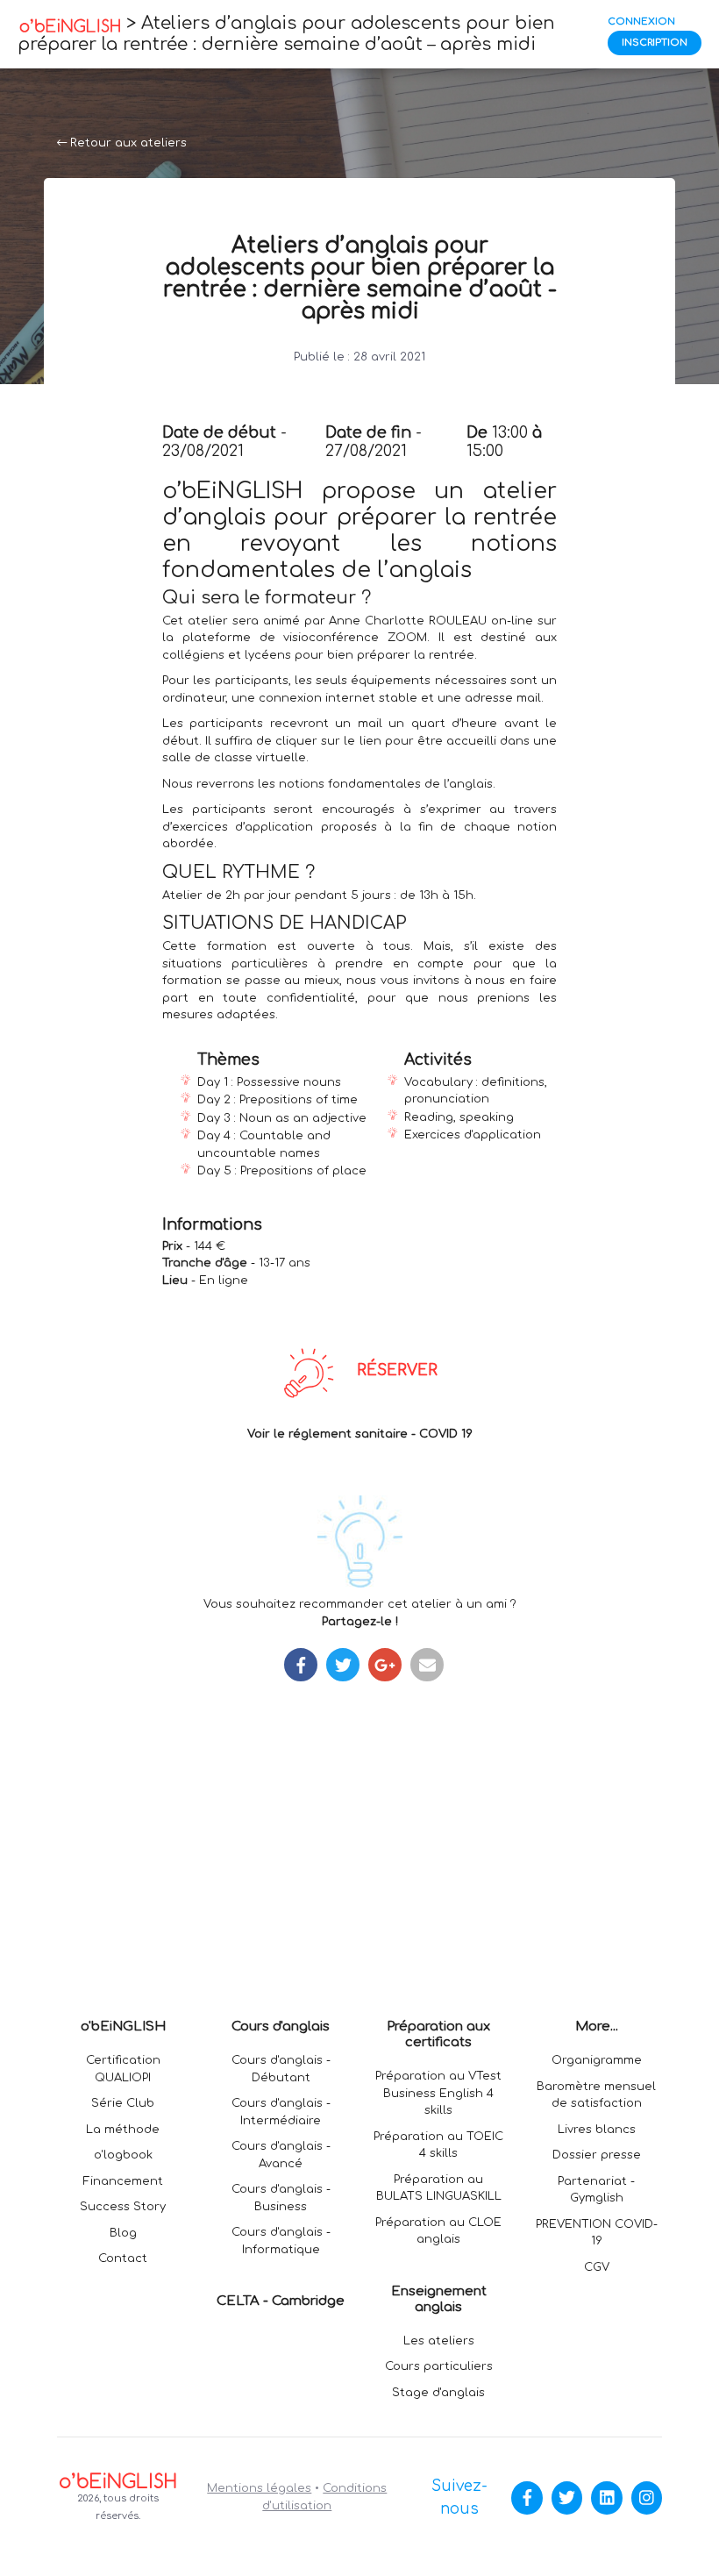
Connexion (641, 21)
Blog (123, 2233)
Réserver (397, 1370)
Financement (123, 2181)
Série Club (123, 2103)
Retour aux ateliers (127, 143)
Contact (123, 2258)
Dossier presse (597, 2155)
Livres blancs (597, 2130)
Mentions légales (259, 2488)
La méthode (123, 2130)
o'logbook (123, 2155)
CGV (597, 2267)
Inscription (655, 43)
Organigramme (597, 2060)
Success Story (123, 2207)
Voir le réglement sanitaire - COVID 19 (360, 1434)
